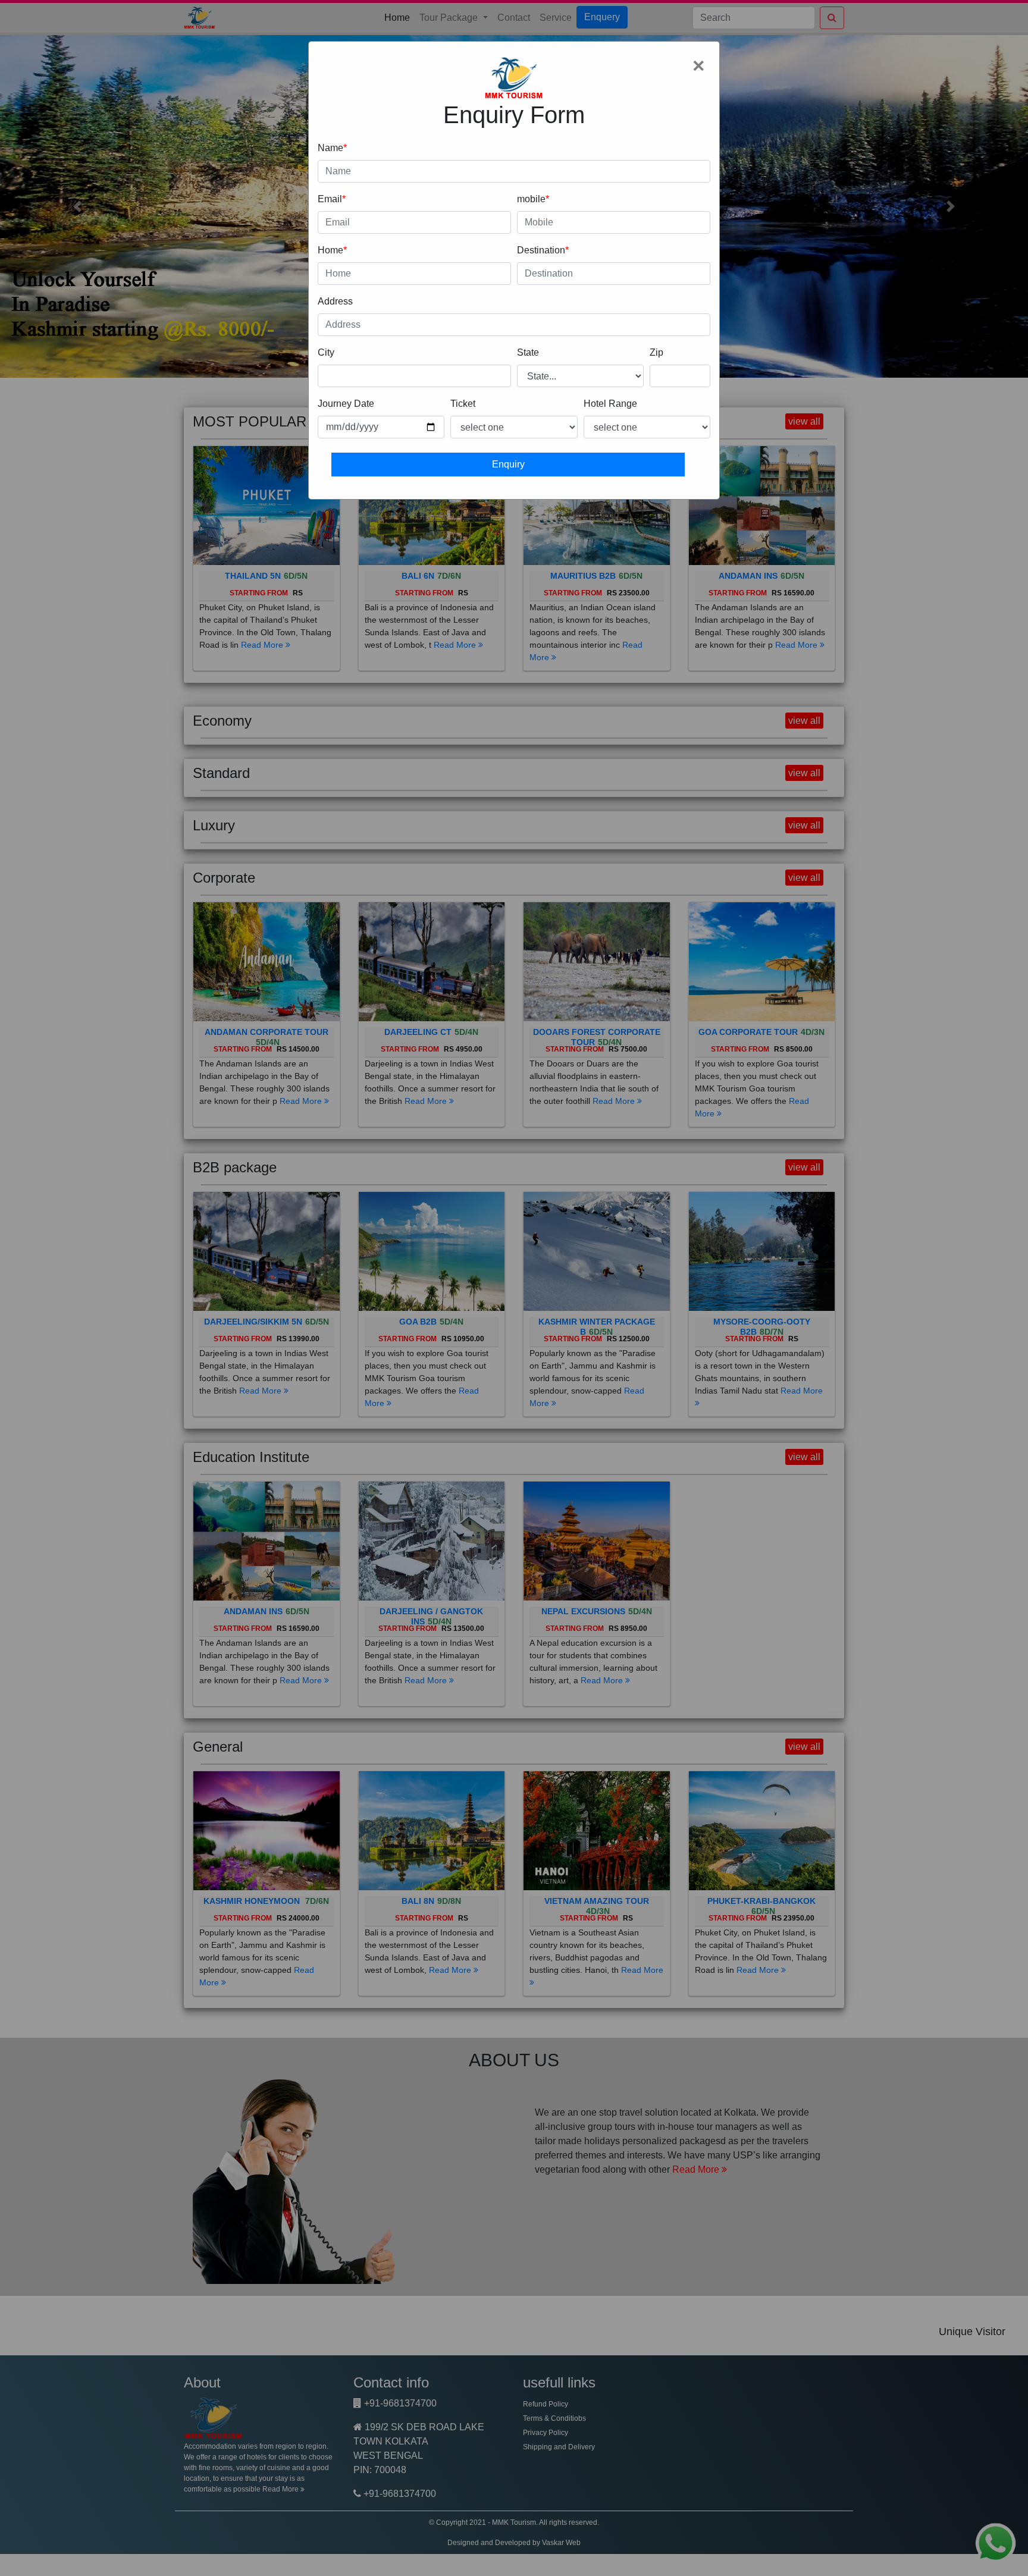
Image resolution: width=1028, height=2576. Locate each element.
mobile (531, 199)
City (326, 352)
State (528, 352)
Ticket (463, 404)
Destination (541, 250)
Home (330, 250)
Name (330, 148)
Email (330, 199)
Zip (656, 352)
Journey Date (346, 404)
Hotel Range (610, 404)
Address (335, 301)
